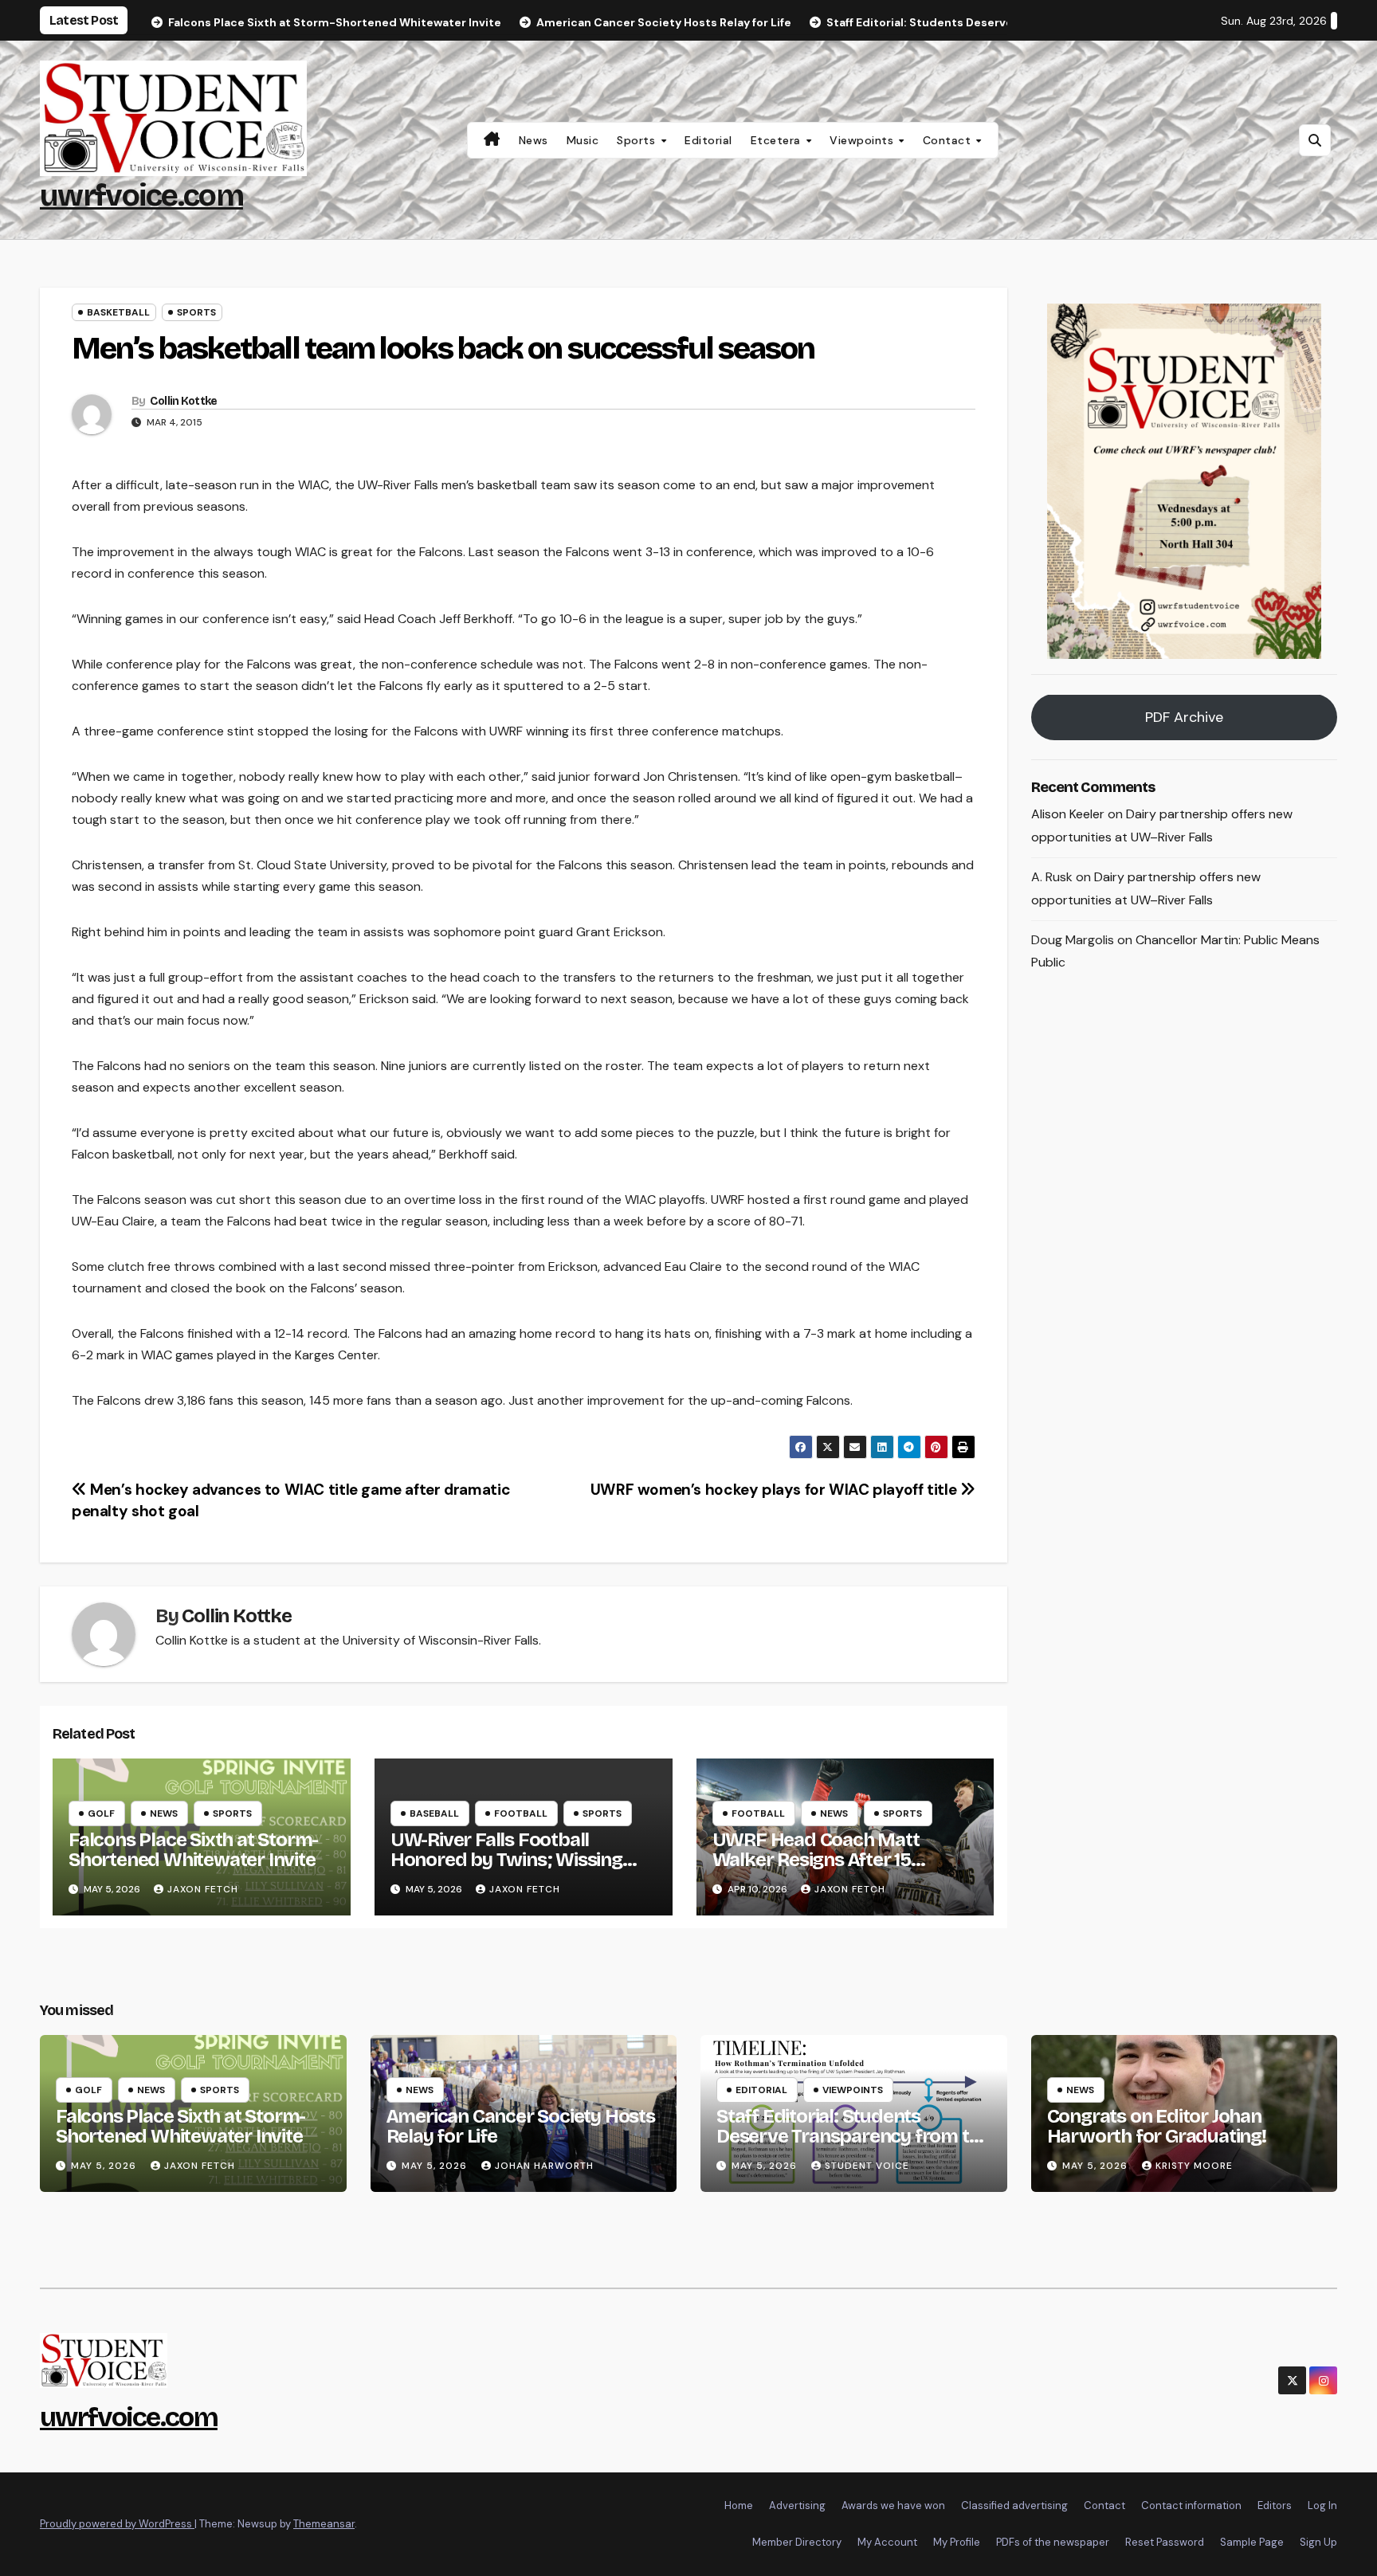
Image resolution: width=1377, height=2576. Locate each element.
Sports (638, 140)
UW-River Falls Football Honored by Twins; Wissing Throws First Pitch (506, 1860)
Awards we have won (893, 2505)
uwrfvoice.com (141, 196)
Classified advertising (1014, 2505)
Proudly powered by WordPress (117, 2524)
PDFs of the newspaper (1053, 2542)
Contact (949, 140)
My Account (887, 2542)
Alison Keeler (1068, 815)
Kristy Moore (1194, 2166)
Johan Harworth (544, 2166)
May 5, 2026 (105, 2166)
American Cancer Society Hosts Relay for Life (521, 2126)
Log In (1322, 2505)
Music (583, 140)
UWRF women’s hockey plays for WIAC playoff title (775, 1490)
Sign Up (1318, 2542)
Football (521, 1813)
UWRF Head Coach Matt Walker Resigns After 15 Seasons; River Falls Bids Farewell (817, 1870)
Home (739, 2505)
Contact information (1191, 2505)
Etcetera (778, 140)
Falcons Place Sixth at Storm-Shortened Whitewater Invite (193, 1850)
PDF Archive (1184, 718)
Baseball (434, 1813)
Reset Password (1165, 2542)
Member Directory (797, 2542)
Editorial (708, 140)
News (534, 140)
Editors (1275, 2505)
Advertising (797, 2505)
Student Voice (867, 2166)
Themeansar (324, 2524)
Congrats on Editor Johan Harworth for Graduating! (1157, 2126)
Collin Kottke (184, 401)
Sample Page (1252, 2542)
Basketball (118, 312)
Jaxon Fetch (203, 1889)
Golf (101, 1813)
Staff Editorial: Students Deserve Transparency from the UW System (853, 2136)
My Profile (957, 2542)
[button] (1315, 140)
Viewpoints (863, 140)
